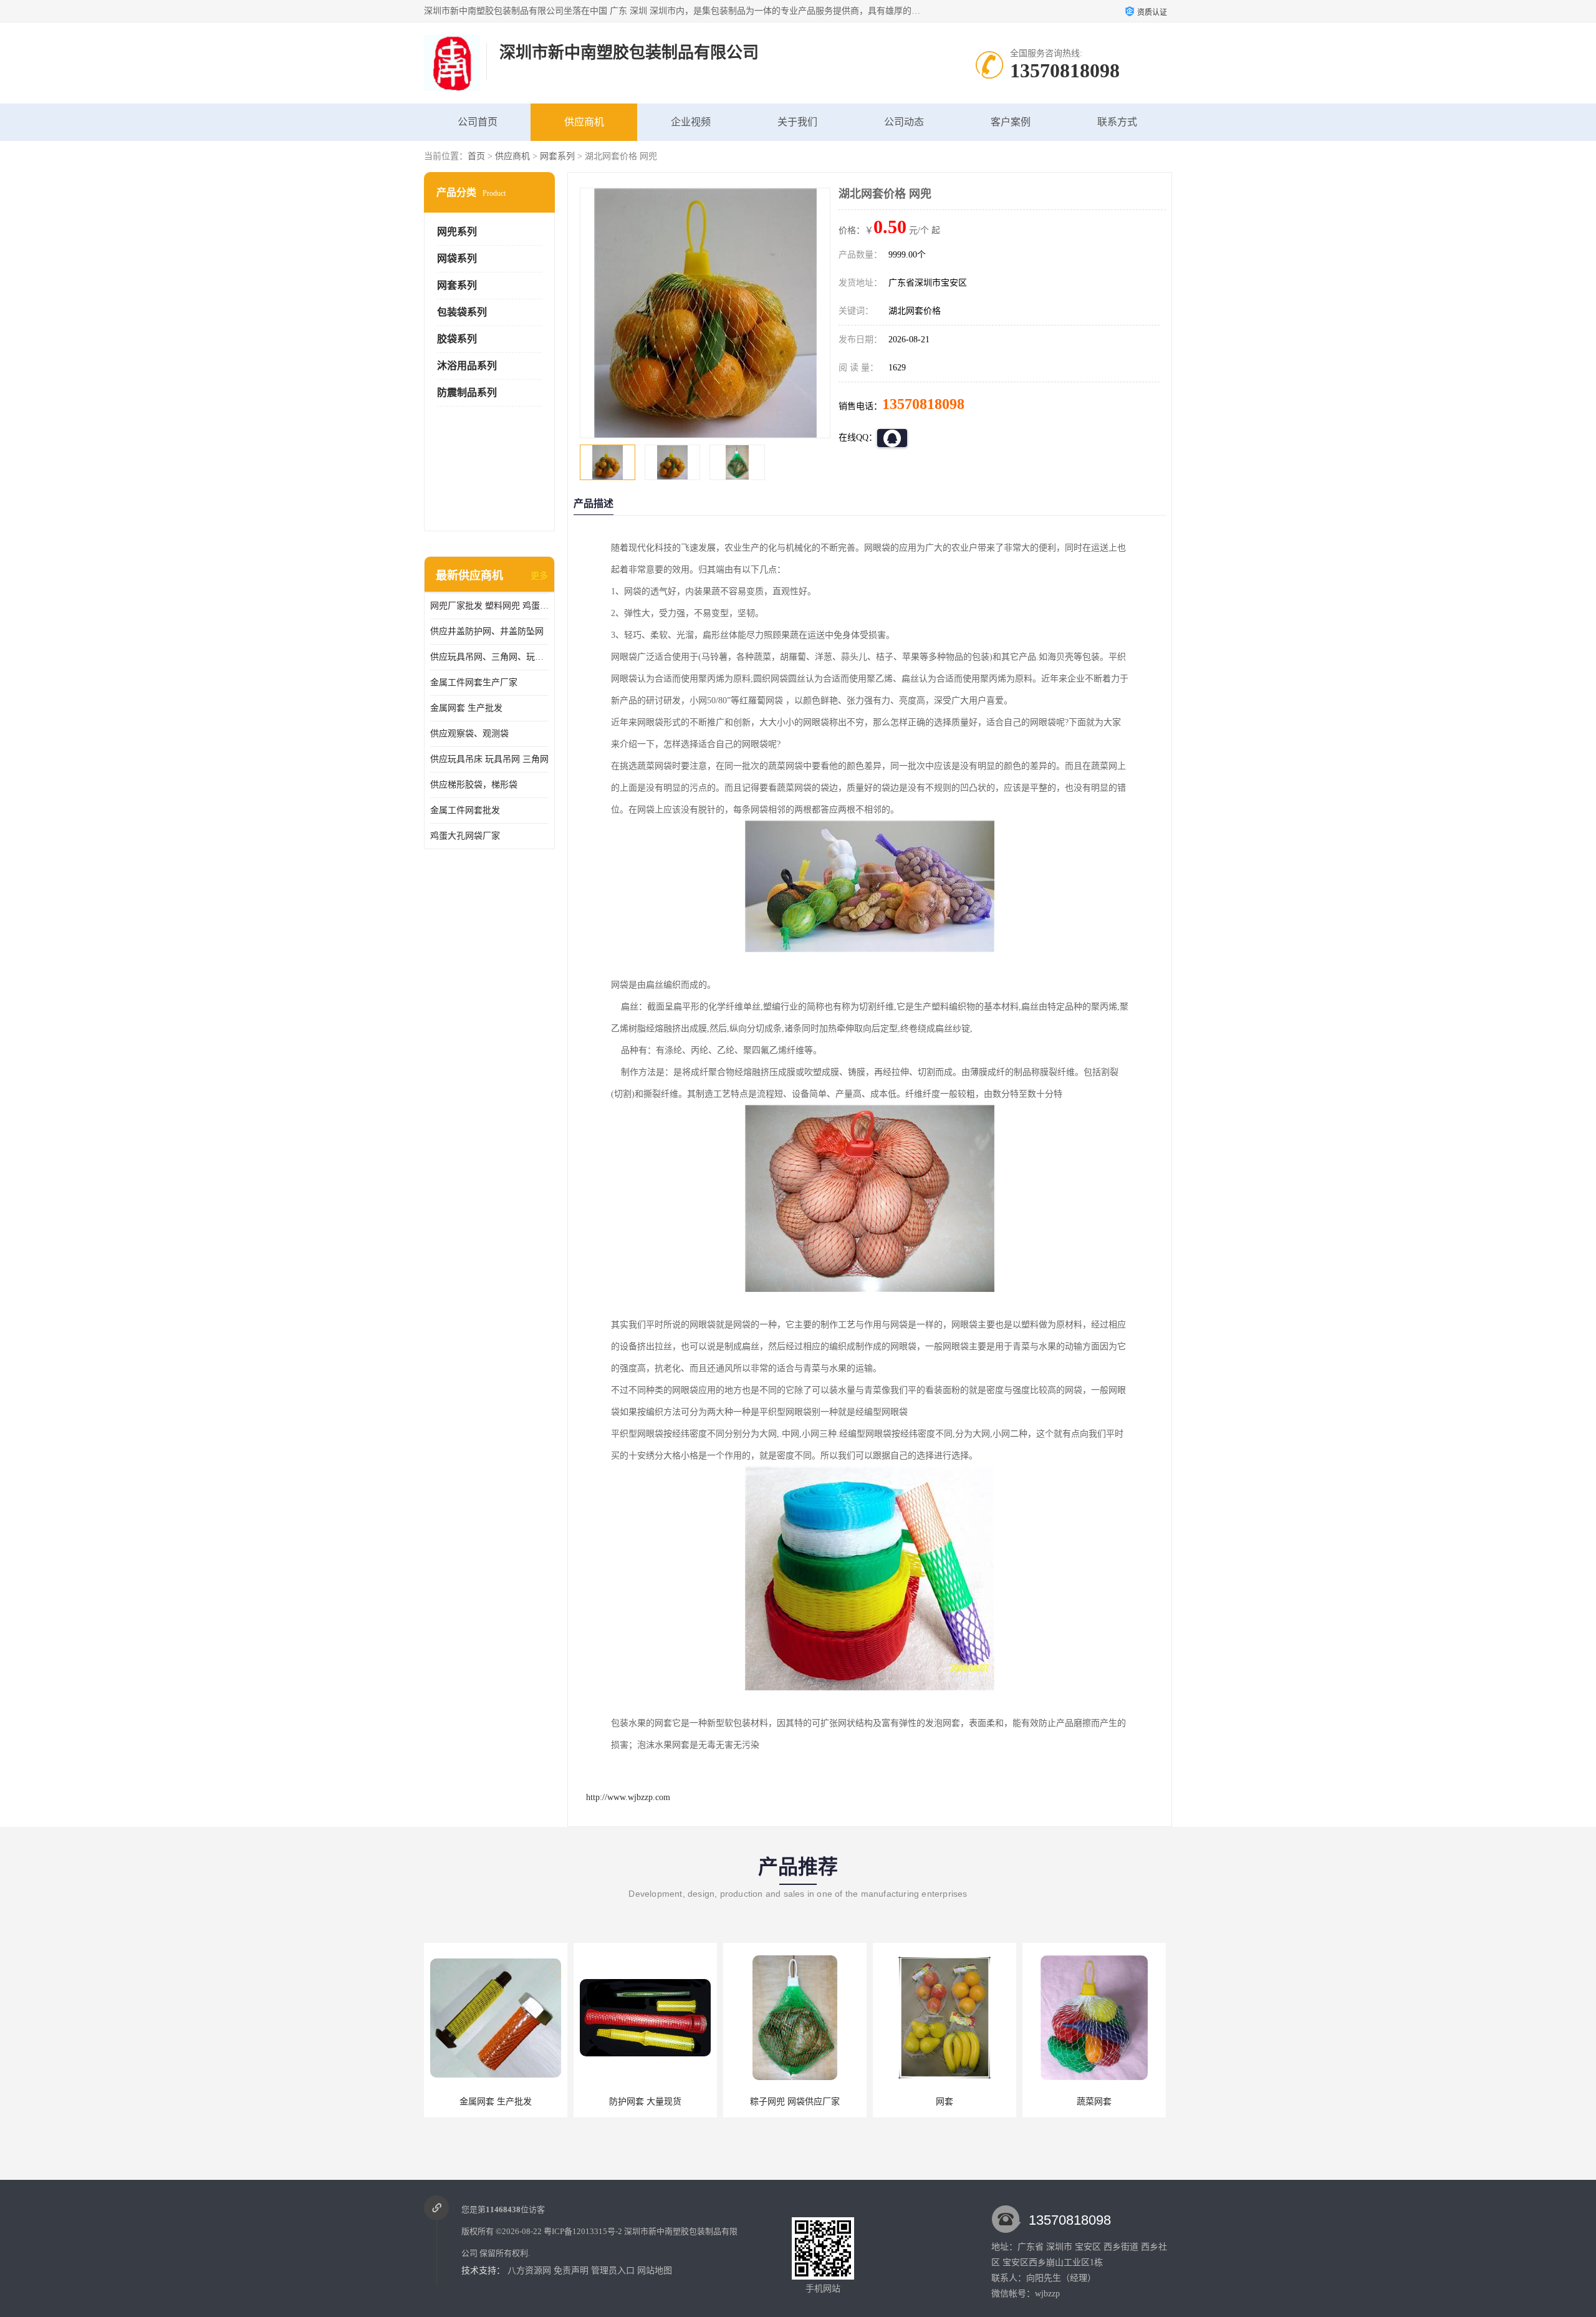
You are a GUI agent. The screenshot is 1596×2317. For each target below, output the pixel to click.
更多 (539, 576)
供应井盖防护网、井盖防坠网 (487, 631)
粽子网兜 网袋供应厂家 (795, 2102)
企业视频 (691, 122)
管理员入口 (613, 2271)
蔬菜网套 (1094, 2102)
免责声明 (571, 2271)
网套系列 (557, 156)
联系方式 (1117, 122)
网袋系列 (457, 258)
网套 (945, 2102)
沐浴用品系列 (467, 366)
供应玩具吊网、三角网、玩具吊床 (489, 657)
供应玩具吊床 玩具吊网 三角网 (489, 759)
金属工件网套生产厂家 (474, 682)
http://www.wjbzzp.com (628, 1797)
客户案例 (1011, 122)
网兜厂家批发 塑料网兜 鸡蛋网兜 (489, 606)
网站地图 (655, 2271)
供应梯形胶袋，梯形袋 (474, 785)
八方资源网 (529, 2271)
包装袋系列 (462, 312)
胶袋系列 (457, 339)
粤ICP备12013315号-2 (583, 2231)
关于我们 (797, 122)
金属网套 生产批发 (466, 708)
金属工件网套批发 (465, 810)
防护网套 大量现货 (645, 2102)
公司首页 (478, 122)
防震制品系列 (467, 393)
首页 (476, 156)
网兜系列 (457, 232)
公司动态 (904, 122)
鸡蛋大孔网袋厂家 (465, 836)
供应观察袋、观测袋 (469, 734)
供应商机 (584, 122)
